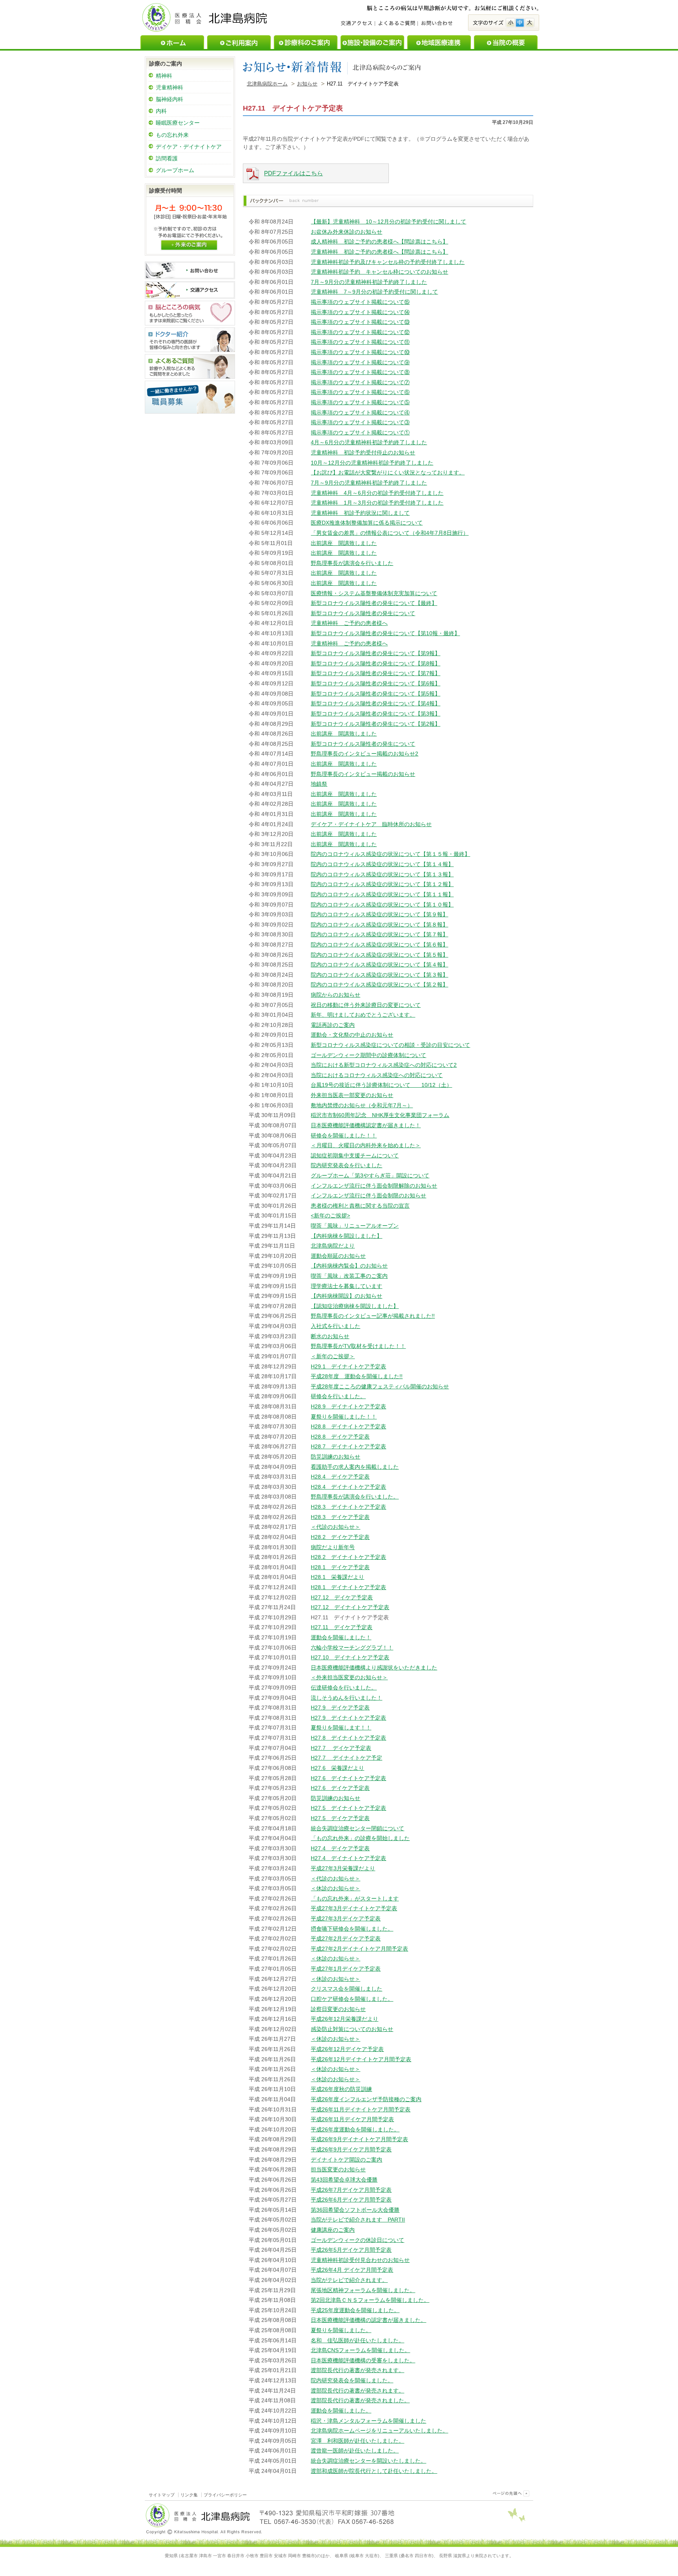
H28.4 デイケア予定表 (340, 1477)
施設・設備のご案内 (372, 42)
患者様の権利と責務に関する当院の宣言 (360, 1206)
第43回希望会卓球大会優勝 (344, 2180)
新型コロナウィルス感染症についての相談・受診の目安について (390, 1045)
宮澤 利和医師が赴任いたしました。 (357, 2441)
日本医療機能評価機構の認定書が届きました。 (368, 2320)
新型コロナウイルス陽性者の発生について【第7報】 (375, 673)
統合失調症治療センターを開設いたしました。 (368, 2461)
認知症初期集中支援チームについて (355, 1155)
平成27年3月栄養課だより (343, 1868)
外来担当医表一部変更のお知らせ (352, 1095)
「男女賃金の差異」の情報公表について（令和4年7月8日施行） (390, 533)
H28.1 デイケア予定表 (340, 1567)
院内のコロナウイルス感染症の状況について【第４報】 (379, 965)
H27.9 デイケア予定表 (340, 1708)
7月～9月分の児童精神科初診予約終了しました (369, 282)
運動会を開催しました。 (341, 2411)
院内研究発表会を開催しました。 (352, 2380)
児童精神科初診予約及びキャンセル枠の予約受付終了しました (388, 262)
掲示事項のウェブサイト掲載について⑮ (360, 302)
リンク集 (189, 2495)
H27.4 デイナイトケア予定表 (348, 1858)
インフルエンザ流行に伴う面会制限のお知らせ (368, 1195)
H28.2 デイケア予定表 (340, 1537)
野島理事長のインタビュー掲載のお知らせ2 (365, 754)
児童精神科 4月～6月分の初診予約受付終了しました (377, 493)
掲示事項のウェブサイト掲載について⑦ (360, 382)
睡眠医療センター (178, 123)
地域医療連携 (439, 42)
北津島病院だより (333, 1246)
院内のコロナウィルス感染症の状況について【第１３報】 (382, 874)
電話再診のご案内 (333, 1025)
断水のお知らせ (330, 1336)
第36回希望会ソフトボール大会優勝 (355, 2210)
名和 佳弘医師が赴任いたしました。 (357, 2340)
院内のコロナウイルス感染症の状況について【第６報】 (379, 945)
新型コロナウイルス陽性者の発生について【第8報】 (375, 663)
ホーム (172, 42)
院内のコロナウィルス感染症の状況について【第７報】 (379, 934)
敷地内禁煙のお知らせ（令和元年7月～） (362, 1105)
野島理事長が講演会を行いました (352, 563)
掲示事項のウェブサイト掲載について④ (360, 412)
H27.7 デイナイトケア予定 (346, 1758)
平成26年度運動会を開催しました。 (355, 2129)
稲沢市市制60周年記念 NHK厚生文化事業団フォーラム (380, 1115)
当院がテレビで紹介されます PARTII (358, 2220)
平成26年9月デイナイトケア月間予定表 (359, 2139)
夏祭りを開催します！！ (341, 1728)
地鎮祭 (319, 784)
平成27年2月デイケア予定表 (346, 1938)
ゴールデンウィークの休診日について (357, 2240)
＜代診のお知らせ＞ (335, 1527)
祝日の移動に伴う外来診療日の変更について (366, 1005)
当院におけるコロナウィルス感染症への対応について (377, 1075)
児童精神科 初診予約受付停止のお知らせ (363, 452)
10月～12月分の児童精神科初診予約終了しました (372, 463)
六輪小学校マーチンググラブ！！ (352, 1648)
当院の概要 (506, 42)
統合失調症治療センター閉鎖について (357, 1828)
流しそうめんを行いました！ (346, 1698)
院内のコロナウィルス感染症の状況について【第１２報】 (382, 884)
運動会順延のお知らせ (338, 1256)
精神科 (164, 76)
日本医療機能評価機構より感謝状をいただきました (374, 1668)
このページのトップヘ (510, 2493)
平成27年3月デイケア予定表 (346, 1918)
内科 (161, 111)
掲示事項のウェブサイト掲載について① (360, 432)
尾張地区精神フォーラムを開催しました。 (363, 2290)
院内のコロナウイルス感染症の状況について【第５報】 (379, 955)
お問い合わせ (436, 24)
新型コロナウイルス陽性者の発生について (363, 613)
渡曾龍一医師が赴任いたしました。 (355, 2451)
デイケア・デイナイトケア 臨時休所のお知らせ (371, 824)
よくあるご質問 (396, 24)
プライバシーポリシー (225, 2495)
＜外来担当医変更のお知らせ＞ (349, 1677)
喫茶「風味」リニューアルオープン (355, 1226)
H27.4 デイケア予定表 (340, 1848)
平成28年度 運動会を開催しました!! (357, 1376)
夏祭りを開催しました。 (341, 2330)
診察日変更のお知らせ (338, 2009)
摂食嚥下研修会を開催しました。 (352, 1929)
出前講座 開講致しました (344, 543)
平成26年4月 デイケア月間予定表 (352, 2270)
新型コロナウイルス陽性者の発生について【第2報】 (375, 724)
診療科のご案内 (306, 42)
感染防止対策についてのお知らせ (352, 2029)
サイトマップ (162, 2495)
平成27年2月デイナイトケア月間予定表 (359, 1949)
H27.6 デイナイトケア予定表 (348, 1778)
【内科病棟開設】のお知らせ (346, 1296)
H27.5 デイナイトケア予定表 (348, 1808)
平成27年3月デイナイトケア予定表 (354, 1908)
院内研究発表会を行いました (346, 1165)
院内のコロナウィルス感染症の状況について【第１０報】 (382, 905)
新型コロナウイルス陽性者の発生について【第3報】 (375, 714)
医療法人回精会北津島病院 (206, 17)
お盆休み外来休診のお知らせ (346, 232)
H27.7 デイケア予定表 (341, 1748)
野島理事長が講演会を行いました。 (355, 1497)
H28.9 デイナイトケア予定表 (348, 1406)
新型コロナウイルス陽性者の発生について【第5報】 (375, 694)
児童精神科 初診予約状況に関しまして (360, 513)
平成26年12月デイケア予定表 (347, 2049)
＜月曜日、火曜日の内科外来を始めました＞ (366, 1145)
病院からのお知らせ (335, 995)
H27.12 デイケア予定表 (342, 1597)
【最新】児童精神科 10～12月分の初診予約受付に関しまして (388, 222)
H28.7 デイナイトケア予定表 (348, 1446)
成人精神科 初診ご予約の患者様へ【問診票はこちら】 (379, 242)
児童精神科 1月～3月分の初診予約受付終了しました (377, 503)
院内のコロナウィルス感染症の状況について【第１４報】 (382, 864)
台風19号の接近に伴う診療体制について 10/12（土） (381, 1085)
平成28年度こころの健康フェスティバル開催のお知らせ (380, 1386)
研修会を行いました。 (338, 1396)
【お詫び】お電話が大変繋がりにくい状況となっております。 (388, 472)
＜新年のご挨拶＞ (333, 1356)
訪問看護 (167, 158)
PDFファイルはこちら (293, 173)
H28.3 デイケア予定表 (340, 1517)
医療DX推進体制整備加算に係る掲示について (367, 523)
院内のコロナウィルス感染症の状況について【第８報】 (379, 925)
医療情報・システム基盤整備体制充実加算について (374, 593)
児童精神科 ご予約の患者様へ (349, 623)
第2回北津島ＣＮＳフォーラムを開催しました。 (370, 2300)
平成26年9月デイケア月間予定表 (351, 2149)
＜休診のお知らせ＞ (335, 1888)
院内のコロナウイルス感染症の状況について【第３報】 (379, 975)
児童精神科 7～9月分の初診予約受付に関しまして (374, 292)
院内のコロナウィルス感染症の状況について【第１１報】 (382, 894)
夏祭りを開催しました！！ (344, 1417)
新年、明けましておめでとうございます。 (363, 1015)
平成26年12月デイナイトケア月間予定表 (361, 2059)
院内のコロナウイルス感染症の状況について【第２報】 (379, 985)
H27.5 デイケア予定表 (340, 1818)
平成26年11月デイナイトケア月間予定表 (361, 2109)
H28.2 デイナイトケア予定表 (348, 1557)
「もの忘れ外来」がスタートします (355, 1898)
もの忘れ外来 (172, 135)
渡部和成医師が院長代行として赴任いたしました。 (374, 2471)
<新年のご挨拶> (330, 1215)
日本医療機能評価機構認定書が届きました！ (366, 1125)
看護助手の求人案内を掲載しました (355, 1467)
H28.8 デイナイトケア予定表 (348, 1426)
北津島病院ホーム (267, 84)
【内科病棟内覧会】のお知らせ (349, 1266)
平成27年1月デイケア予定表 (346, 1969)
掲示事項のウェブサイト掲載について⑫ (360, 332)
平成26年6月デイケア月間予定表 (351, 2200)
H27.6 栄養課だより (337, 1768)
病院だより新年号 (333, 1547)
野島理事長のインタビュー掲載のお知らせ (363, 774)
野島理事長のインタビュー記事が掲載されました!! (373, 1316)
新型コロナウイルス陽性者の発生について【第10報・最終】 (385, 633)
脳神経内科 (169, 99)
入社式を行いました (335, 1326)
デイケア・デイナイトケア (189, 147)
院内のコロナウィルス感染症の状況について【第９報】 (379, 914)
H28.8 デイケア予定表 (340, 1437)
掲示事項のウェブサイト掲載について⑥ (360, 392)
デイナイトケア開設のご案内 (346, 2160)
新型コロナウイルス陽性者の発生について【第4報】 (375, 703)
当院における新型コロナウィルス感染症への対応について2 (384, 1065)
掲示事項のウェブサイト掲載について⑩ (360, 352)
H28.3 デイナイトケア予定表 (348, 1507)
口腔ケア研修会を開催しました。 (352, 1999)
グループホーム (175, 170)
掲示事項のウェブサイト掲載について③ (360, 422)
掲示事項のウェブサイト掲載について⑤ (360, 402)
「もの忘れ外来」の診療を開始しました (360, 1838)
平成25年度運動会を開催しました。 (355, 2310)
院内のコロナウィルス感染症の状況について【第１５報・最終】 (390, 854)
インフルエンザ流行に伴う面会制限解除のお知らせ (374, 1186)
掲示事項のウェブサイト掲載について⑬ (360, 322)
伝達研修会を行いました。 (344, 1688)
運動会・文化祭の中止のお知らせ (352, 1035)
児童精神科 (169, 87)
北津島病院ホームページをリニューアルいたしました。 (379, 2431)
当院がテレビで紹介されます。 (349, 2280)
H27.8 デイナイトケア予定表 (348, 1738)
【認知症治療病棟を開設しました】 (355, 1306)
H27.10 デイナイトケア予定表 (350, 1657)
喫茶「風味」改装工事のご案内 (349, 1276)
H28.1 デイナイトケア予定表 (348, 1587)
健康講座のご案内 (333, 2230)
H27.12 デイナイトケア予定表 (350, 1607)
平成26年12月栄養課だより (344, 2019)
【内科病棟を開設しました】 (346, 1236)
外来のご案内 (189, 244)
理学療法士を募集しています (346, 1286)
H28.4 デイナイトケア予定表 (348, 1487)
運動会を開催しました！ (341, 1637)
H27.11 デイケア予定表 (342, 1627)
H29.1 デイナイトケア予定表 (348, 1366)
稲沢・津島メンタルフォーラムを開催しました (368, 2421)
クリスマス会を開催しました (346, 1989)
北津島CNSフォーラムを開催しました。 (360, 2350)
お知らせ (307, 84)
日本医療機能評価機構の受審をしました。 (363, 2360)
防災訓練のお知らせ (335, 1457)
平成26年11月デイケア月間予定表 (352, 2119)
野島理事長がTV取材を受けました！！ (358, 1346)
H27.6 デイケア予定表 (340, 1788)
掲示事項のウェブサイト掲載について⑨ (360, 362)
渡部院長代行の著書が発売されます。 (357, 2370)
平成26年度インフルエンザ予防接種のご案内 (366, 2099)
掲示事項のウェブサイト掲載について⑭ (360, 312)
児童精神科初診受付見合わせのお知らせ (360, 2260)
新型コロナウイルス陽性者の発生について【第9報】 (375, 653)
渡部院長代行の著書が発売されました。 (360, 2400)
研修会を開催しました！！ (344, 1135)
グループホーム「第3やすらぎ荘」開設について (370, 1175)
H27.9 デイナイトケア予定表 (348, 1718)
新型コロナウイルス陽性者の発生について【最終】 (374, 603)
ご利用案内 (239, 42)
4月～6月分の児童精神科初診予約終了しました (369, 442)
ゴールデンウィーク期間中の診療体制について (368, 1055)
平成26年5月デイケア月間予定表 (351, 2250)
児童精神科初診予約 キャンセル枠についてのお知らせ (379, 272)
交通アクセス (358, 24)
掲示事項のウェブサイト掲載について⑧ (360, 372)
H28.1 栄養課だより (337, 1577)
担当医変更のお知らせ (338, 2169)
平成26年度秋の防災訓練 (341, 2089)
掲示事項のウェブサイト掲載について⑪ (360, 342)
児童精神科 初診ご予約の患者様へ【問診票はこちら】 (379, 252)
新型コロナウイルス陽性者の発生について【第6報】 (375, 683)
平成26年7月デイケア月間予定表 (351, 2190)
